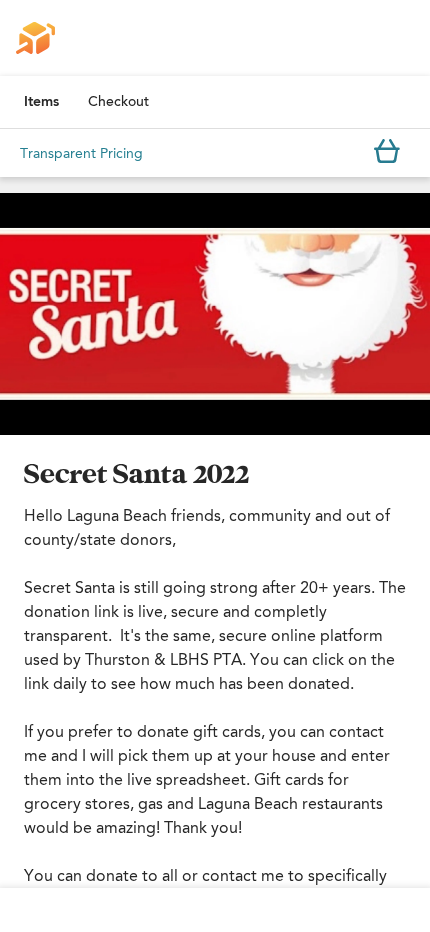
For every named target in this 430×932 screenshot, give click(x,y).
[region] (215, 314)
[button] (215, 314)
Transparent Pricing (81, 153)
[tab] (41, 102)
